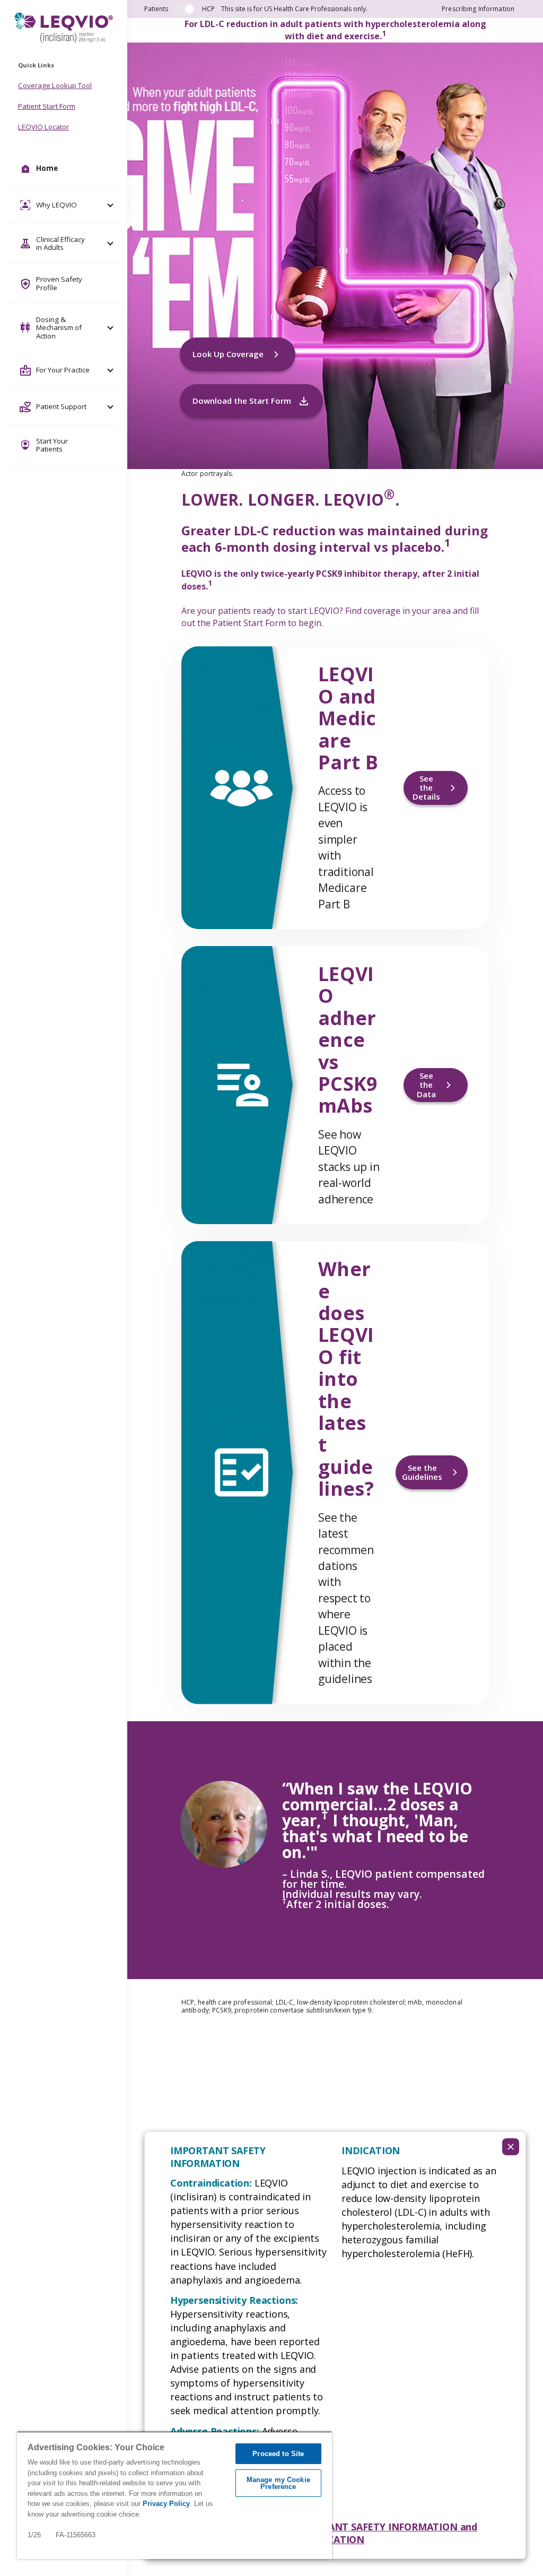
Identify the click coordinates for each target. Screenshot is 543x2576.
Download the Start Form (242, 401)
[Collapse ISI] (511, 2147)
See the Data (426, 1085)
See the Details (426, 788)
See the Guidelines (422, 1472)
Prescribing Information (478, 9)
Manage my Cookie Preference (278, 2483)
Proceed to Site (278, 2454)
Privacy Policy (166, 2504)
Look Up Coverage (228, 354)
